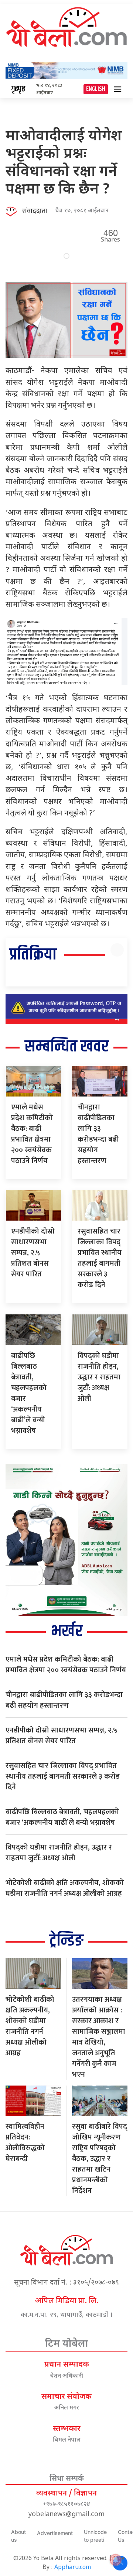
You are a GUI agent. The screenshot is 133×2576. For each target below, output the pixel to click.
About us (18, 2536)
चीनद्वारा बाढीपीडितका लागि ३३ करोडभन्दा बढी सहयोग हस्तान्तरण (98, 1134)
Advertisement (55, 2533)
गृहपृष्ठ (18, 89)
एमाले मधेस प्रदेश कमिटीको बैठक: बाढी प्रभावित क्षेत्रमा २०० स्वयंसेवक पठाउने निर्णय (32, 1134)
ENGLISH (96, 89)
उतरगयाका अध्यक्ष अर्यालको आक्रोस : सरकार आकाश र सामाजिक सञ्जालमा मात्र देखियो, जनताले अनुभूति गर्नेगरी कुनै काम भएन (99, 2037)
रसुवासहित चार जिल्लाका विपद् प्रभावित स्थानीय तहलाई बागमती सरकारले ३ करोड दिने (100, 1258)
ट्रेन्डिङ (66, 1941)
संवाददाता (35, 211)
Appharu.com (73, 2568)
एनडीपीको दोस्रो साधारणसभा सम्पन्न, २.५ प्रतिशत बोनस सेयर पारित (33, 1253)
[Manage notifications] (116, 2560)
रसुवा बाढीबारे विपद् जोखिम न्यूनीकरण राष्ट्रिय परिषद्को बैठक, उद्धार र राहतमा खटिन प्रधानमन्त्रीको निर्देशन (100, 2159)
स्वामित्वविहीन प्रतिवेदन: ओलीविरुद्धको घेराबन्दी (25, 2143)
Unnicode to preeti (95, 2536)
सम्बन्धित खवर (67, 1047)
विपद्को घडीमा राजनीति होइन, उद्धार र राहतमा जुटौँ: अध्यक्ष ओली (99, 1377)
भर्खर (67, 1631)
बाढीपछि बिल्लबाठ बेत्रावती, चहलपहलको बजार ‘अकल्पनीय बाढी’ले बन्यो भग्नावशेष (29, 1393)
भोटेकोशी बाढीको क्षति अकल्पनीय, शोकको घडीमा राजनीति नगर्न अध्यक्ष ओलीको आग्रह (65, 1888)
